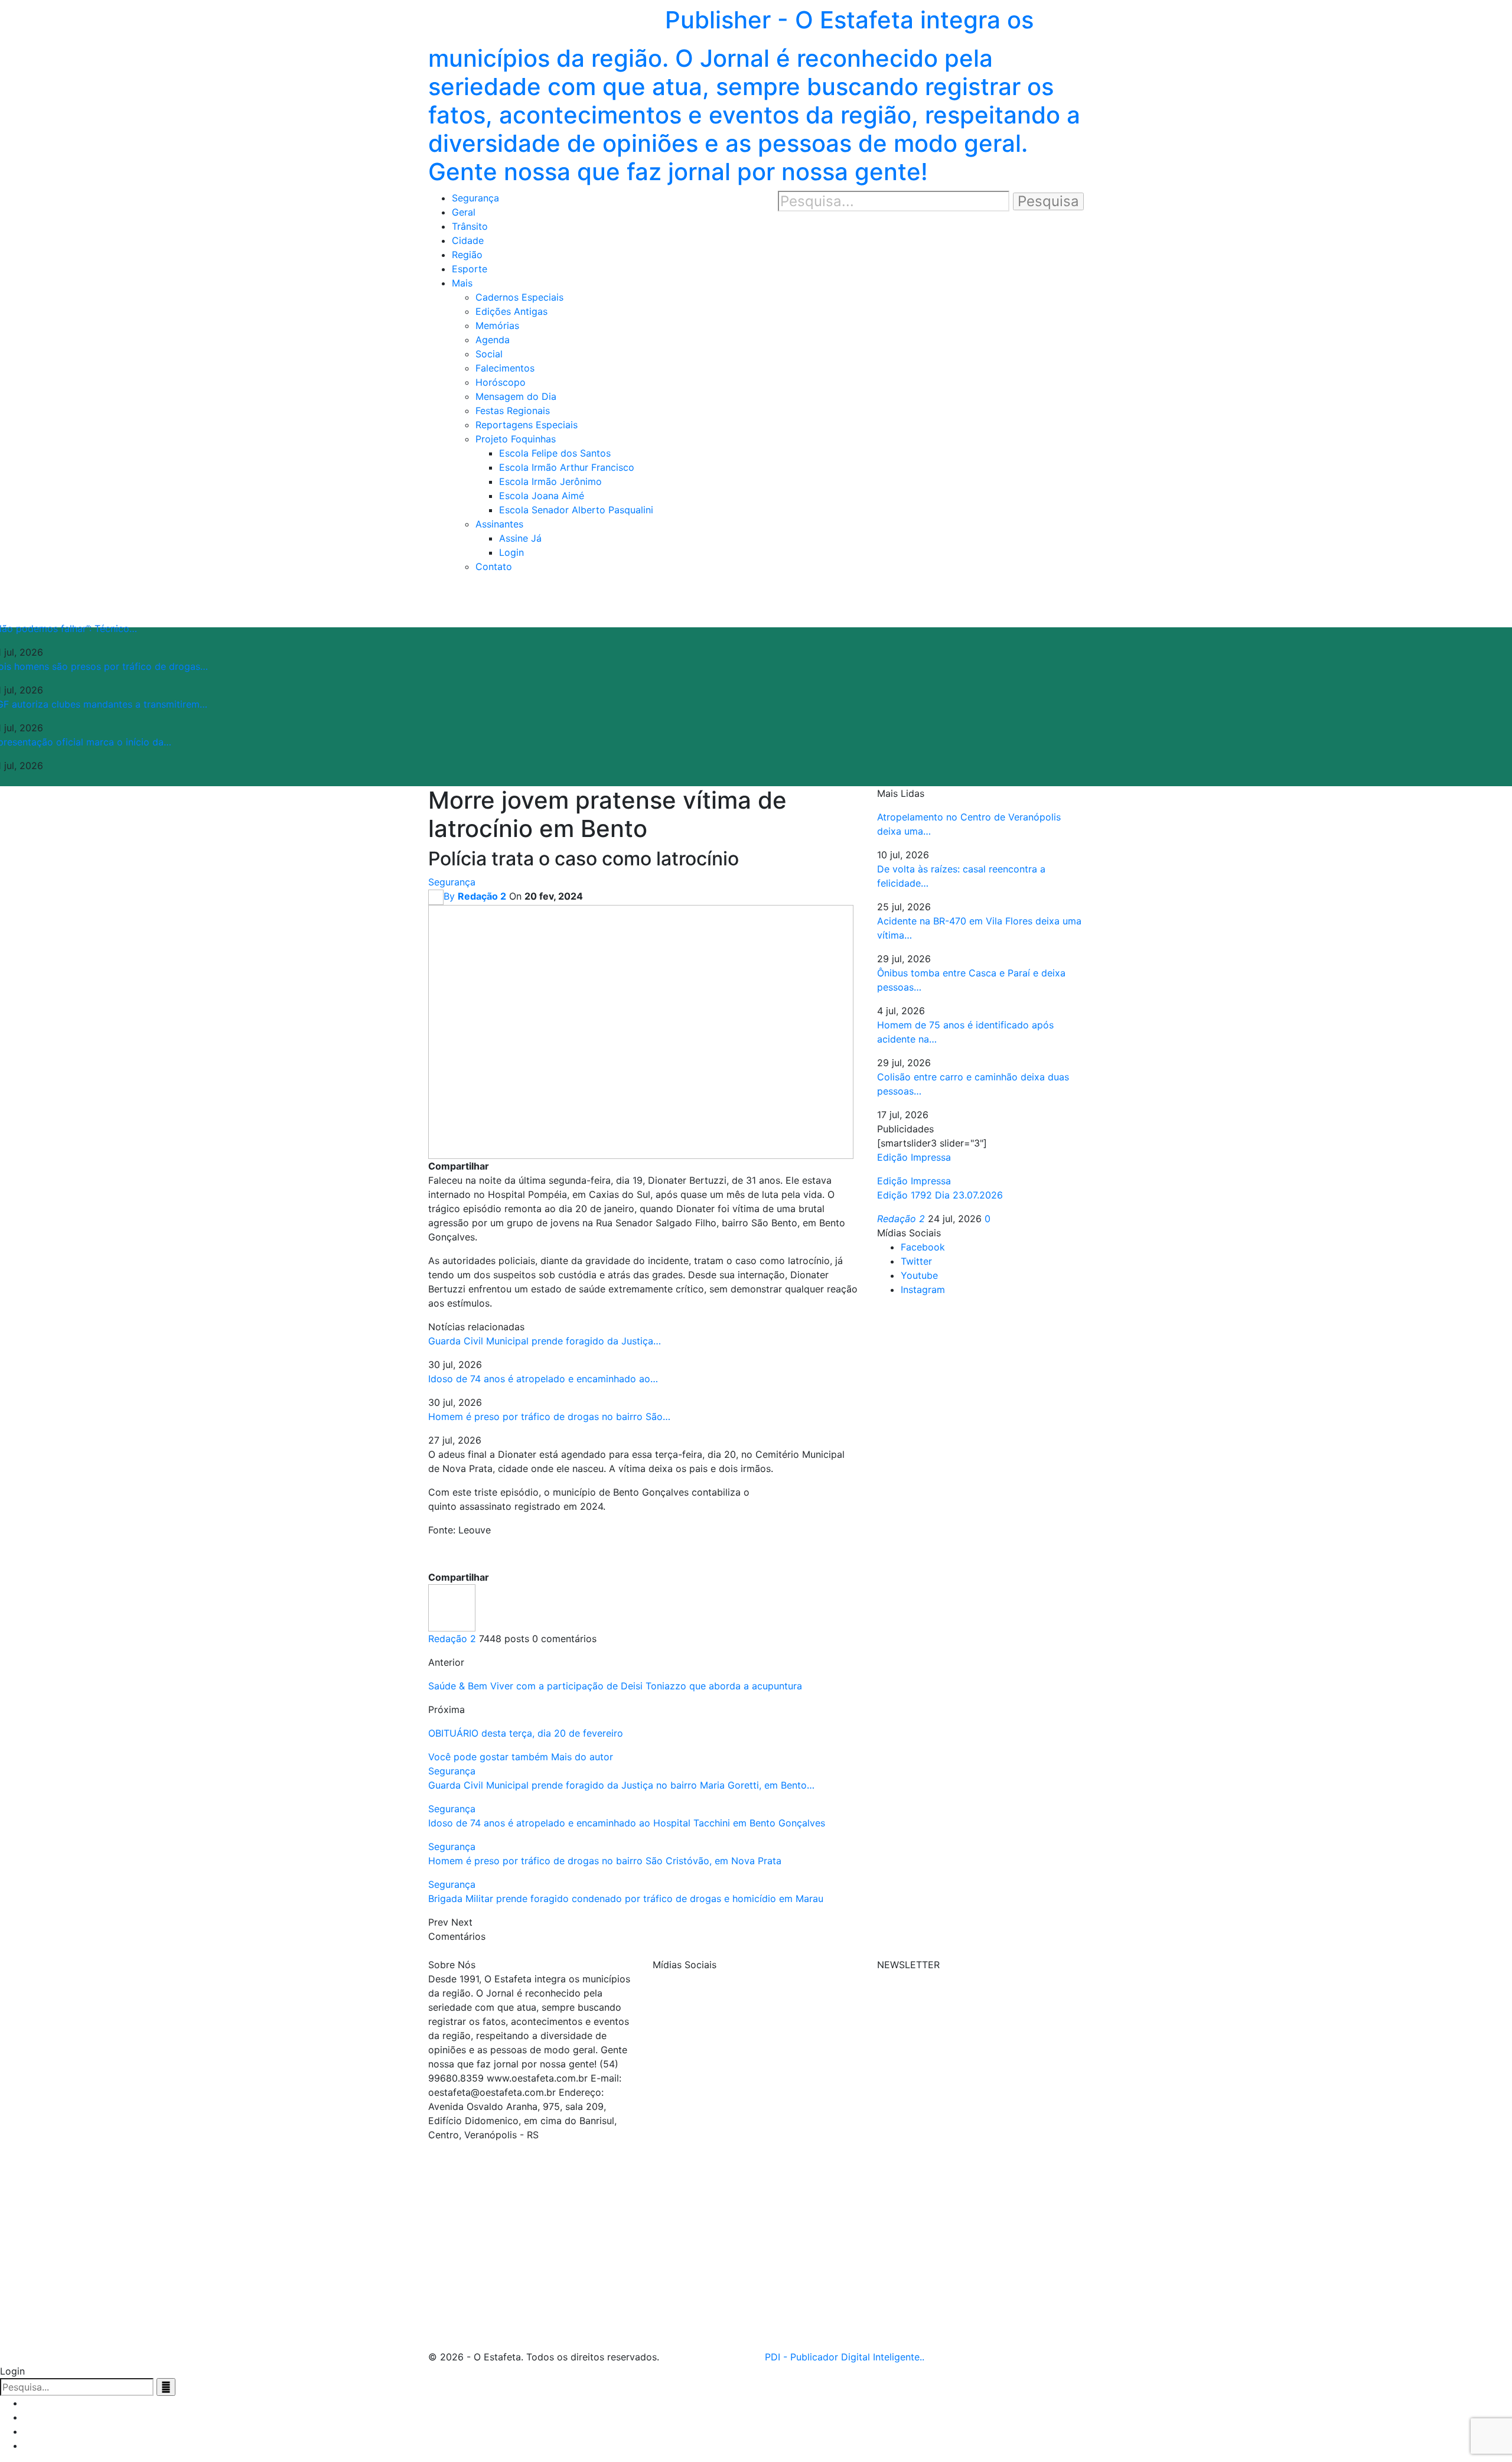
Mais (462, 283)
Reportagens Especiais (527, 425)
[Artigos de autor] (452, 1607)
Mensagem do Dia (516, 396)
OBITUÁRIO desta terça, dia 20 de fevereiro (526, 1733)
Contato (494, 566)
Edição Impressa (914, 1181)
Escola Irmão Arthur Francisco (567, 467)
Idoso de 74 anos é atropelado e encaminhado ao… (543, 1379)
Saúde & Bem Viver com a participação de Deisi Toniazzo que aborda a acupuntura (615, 1686)
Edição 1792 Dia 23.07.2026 (940, 1195)
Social (489, 354)
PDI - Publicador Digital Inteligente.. (845, 2357)
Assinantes (499, 524)
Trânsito (470, 226)
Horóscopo (501, 382)
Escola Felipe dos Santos (555, 453)
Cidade (468, 240)
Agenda (493, 340)
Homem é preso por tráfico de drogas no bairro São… (549, 1416)
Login (511, 552)
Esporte (470, 269)
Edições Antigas (511, 311)
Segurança (475, 198)
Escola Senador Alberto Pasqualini (576, 510)
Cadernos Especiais (519, 297)
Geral (464, 212)
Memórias (497, 325)
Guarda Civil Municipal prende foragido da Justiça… (545, 1341)
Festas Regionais (513, 411)
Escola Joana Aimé (542, 496)
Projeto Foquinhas (516, 439)
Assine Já (520, 538)
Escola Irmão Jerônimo (550, 481)
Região (467, 255)
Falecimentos (505, 368)
